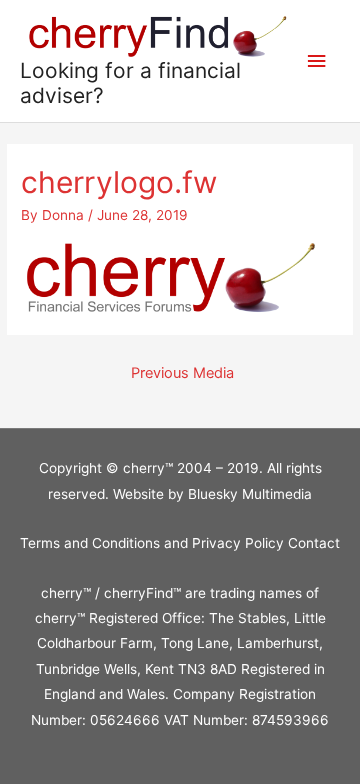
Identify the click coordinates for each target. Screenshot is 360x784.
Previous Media (182, 373)
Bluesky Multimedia (250, 494)
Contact (314, 543)
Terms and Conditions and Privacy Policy (154, 543)
